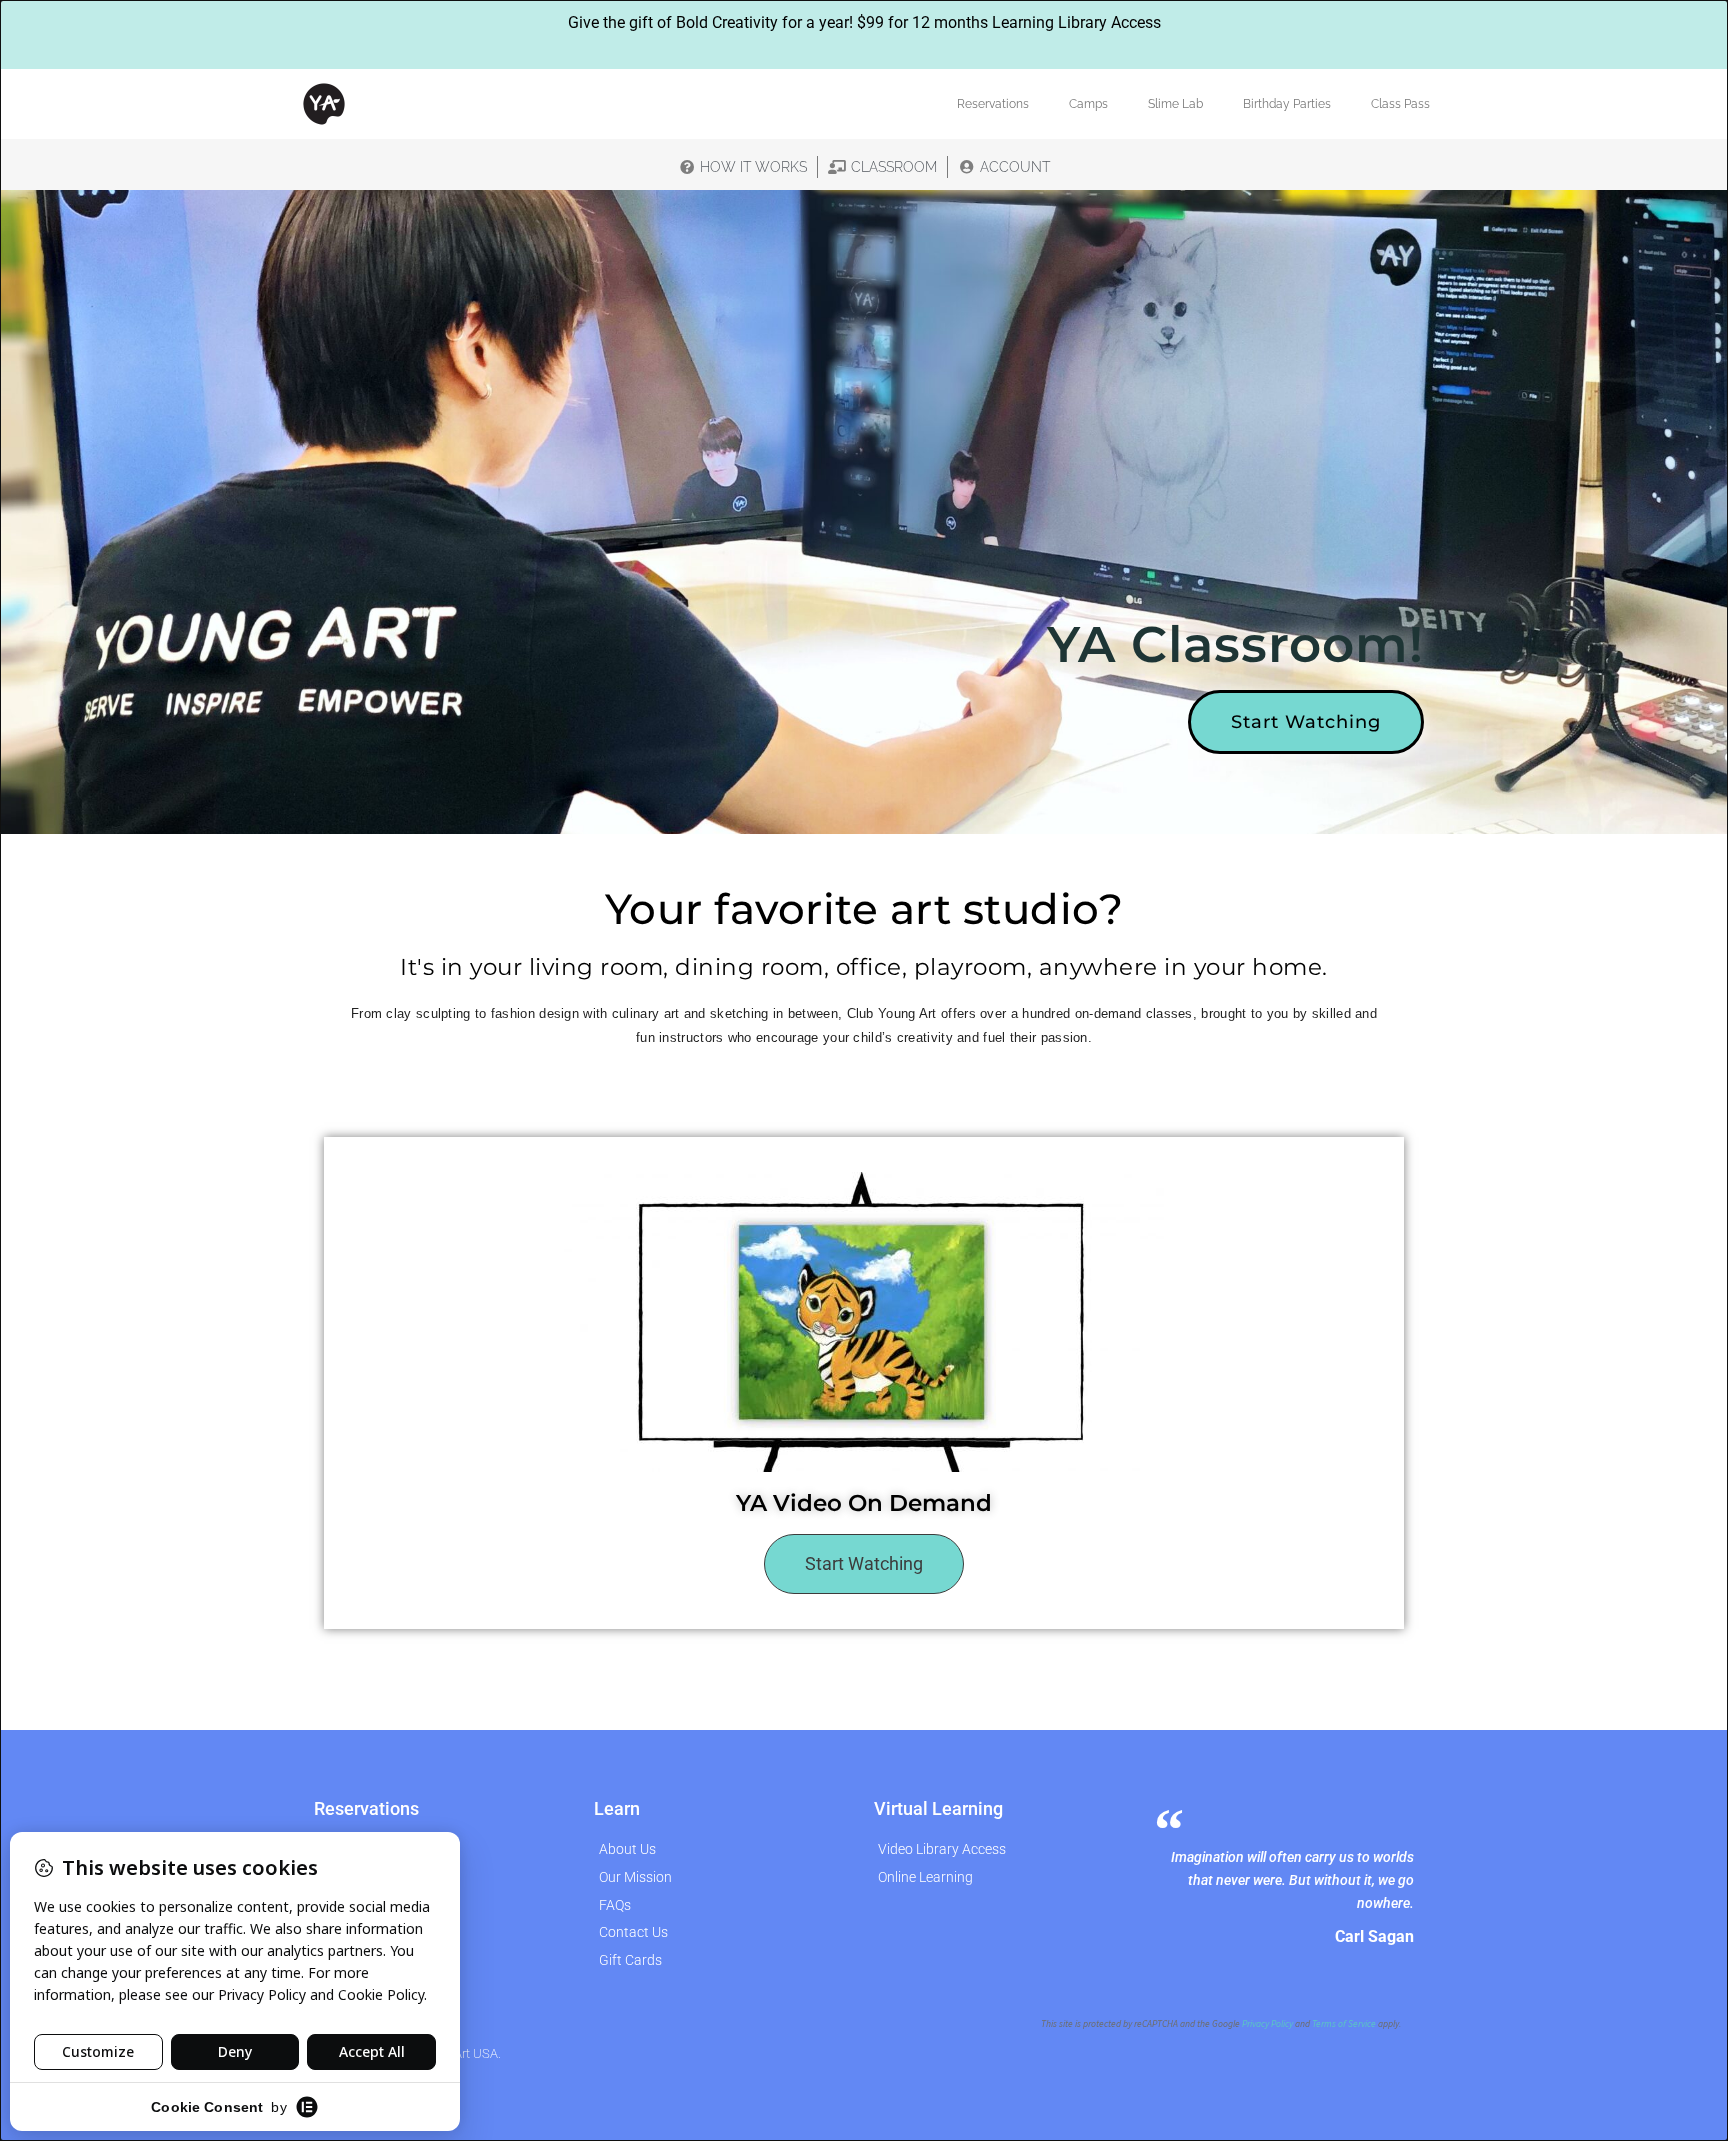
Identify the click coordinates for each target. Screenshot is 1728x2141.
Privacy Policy (1267, 2024)
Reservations (993, 104)
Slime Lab (1175, 104)
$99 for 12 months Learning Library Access (1009, 22)
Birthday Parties (1287, 104)
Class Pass (1400, 104)
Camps (1088, 104)
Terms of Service (1344, 2024)
